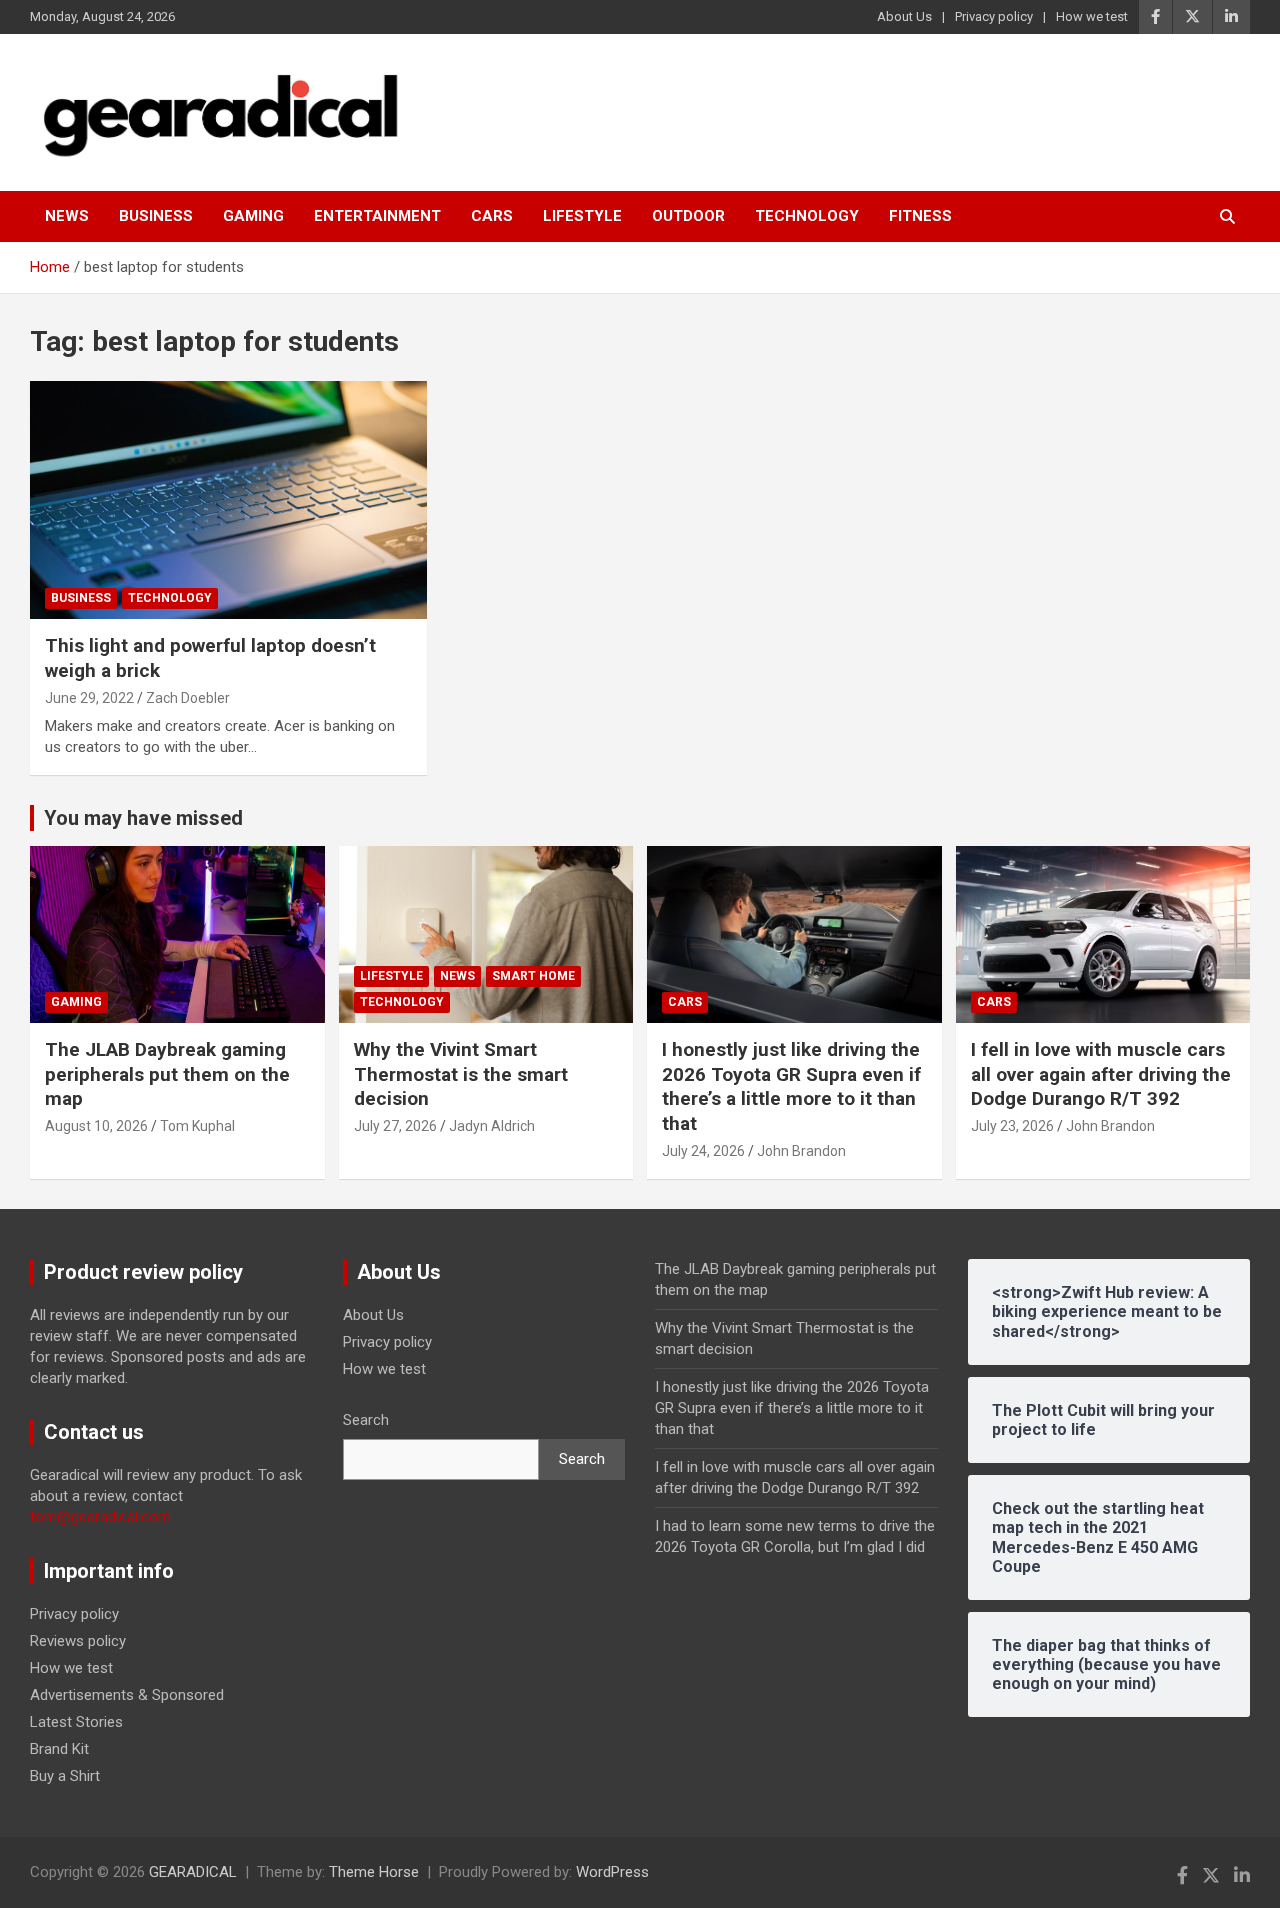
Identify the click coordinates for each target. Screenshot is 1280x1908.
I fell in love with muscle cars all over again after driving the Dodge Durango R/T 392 (1101, 1074)
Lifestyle (582, 216)
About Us (904, 16)
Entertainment (377, 216)
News (67, 216)
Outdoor (688, 216)
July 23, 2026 (1012, 1126)
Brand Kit (59, 1749)
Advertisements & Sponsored (127, 1695)
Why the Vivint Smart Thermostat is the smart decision (461, 1074)
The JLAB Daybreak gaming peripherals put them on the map (167, 1074)
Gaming (253, 216)
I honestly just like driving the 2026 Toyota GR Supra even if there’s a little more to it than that (791, 1086)
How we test (1092, 16)
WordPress (612, 1872)
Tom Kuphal (197, 1126)
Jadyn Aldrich (492, 1126)
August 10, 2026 (96, 1126)
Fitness (920, 216)
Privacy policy (994, 16)
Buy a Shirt (65, 1776)
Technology (807, 216)
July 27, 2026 (395, 1126)
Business (156, 216)
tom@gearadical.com (100, 1517)
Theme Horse (374, 1872)
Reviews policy (78, 1641)
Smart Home (533, 976)
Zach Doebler (188, 698)
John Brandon (801, 1151)
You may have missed (143, 818)
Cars (492, 216)
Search (366, 1420)
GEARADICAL (193, 1872)
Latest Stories (76, 1722)
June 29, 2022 (89, 698)
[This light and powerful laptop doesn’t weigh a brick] (229, 500)
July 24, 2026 (703, 1151)
